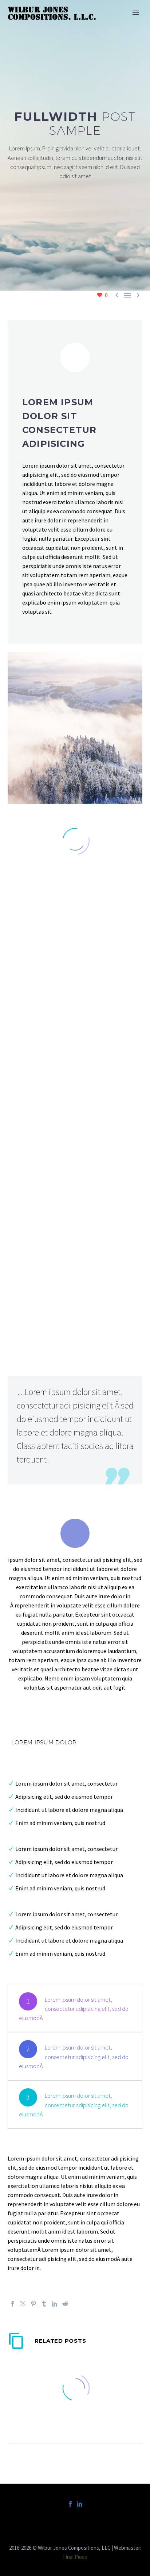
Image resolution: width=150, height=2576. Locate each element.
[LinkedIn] (55, 2304)
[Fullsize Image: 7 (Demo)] (75, 1007)
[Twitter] (23, 2304)
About (106, 24)
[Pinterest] (33, 2304)
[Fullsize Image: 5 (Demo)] (75, 1277)
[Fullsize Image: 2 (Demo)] (75, 1142)
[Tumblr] (44, 2304)
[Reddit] (65, 2304)
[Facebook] (12, 2304)
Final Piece (75, 2557)
